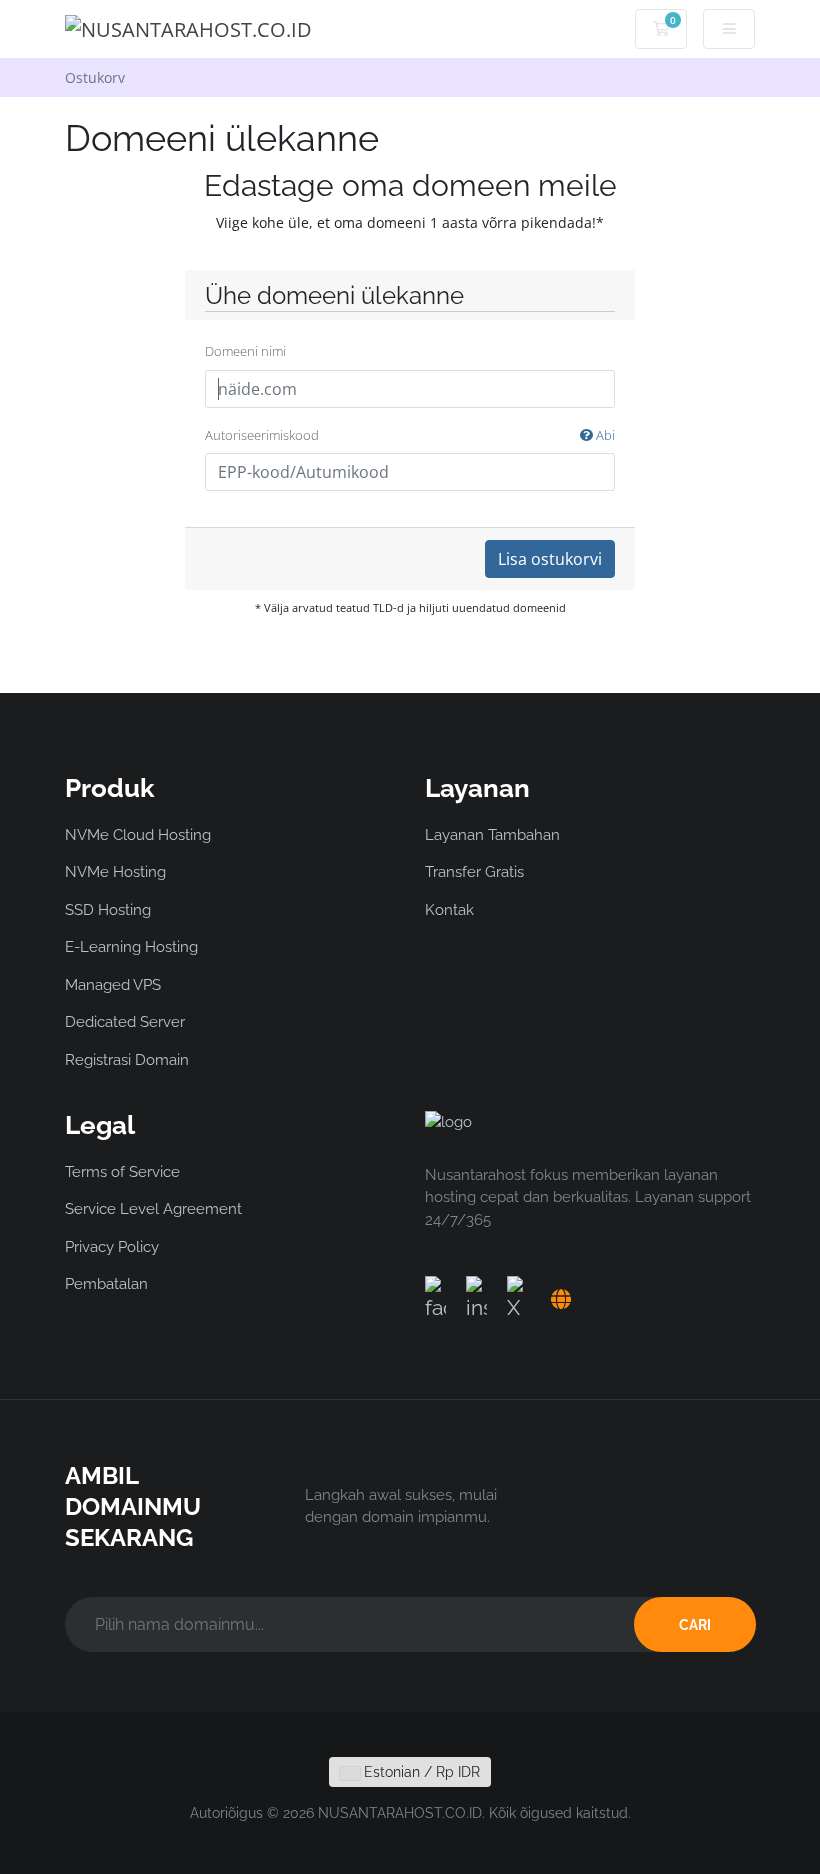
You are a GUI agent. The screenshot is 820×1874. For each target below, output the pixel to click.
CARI (695, 1625)
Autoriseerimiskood (410, 435)
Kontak (449, 910)
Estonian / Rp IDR (420, 1772)
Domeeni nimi (245, 351)
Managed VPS (113, 985)
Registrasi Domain (127, 1060)
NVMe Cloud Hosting (138, 835)
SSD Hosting (108, 910)
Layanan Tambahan (492, 835)
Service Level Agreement (153, 1209)
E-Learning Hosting (131, 947)
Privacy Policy (112, 1247)
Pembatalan (106, 1284)
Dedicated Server (125, 1022)
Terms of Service (122, 1172)
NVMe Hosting (115, 872)
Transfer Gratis (474, 872)
